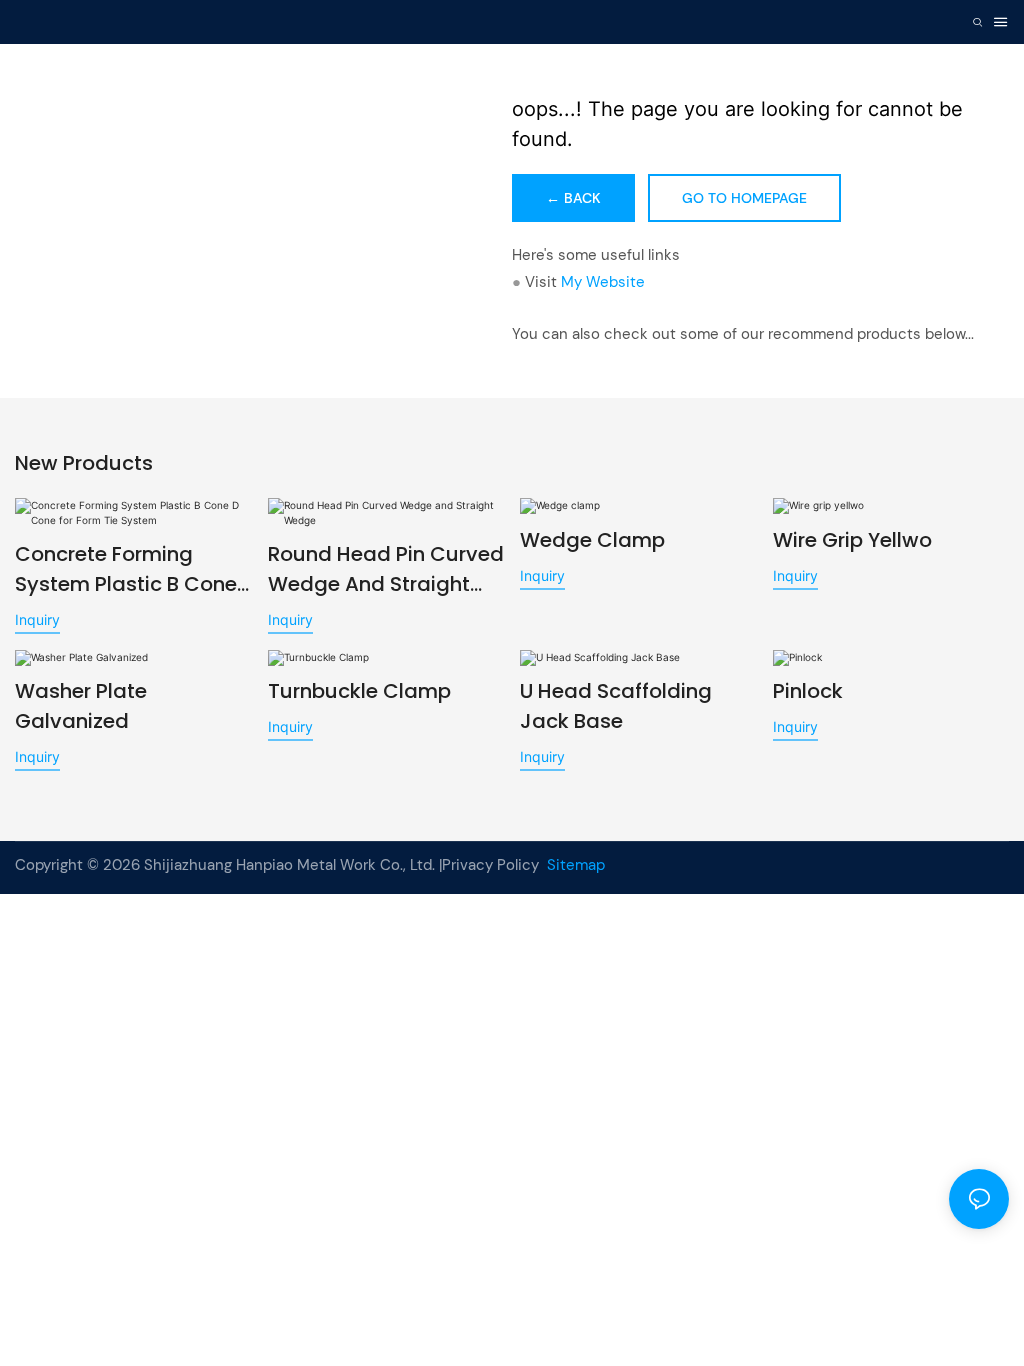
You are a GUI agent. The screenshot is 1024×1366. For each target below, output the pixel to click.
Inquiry (37, 619)
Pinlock (808, 691)
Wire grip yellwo (852, 540)
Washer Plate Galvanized (81, 706)
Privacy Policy (490, 865)
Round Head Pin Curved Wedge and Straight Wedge (386, 569)
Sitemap (574, 865)
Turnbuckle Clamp (359, 691)
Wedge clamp (592, 540)
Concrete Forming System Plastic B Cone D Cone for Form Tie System (126, 569)
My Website (603, 282)
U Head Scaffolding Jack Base (616, 706)
